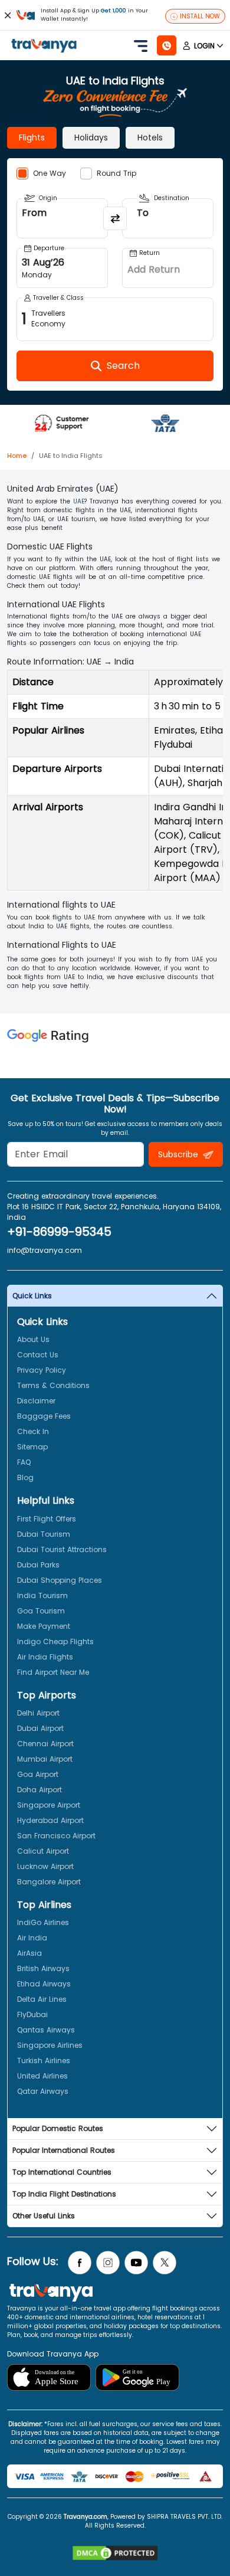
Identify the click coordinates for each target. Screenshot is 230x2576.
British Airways (43, 1968)
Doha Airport (40, 1790)
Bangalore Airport (49, 1882)
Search (21, 9)
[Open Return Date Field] (168, 268)
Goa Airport (38, 1774)
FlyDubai (32, 2014)
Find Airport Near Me (53, 1672)
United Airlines (42, 2076)
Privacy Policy (42, 1370)
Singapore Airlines (50, 2045)
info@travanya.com (45, 1250)
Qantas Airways (46, 2030)
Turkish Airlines (44, 2061)
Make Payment (44, 1626)
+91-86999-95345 (59, 1232)
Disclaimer (36, 1401)
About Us (33, 1339)
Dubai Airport (40, 1728)
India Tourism (42, 1595)
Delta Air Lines (42, 1999)
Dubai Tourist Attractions (62, 1549)
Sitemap (32, 1447)
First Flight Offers (47, 1519)
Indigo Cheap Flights (55, 1641)
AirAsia (29, 1953)
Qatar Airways (43, 2091)
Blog (25, 1477)
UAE (79, 501)
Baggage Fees (44, 1416)
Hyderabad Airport (50, 1820)
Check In (33, 1431)
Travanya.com (86, 2517)
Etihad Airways (44, 1984)
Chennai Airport (45, 1744)
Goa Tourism (41, 1611)
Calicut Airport (43, 1851)
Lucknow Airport (45, 1866)
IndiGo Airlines (43, 1922)
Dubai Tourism (44, 1534)
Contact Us (38, 1355)
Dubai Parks (38, 1565)
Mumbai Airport (45, 1759)
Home (17, 456)
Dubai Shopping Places (60, 1580)
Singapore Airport (49, 1805)
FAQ (24, 1462)
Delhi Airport (38, 1713)
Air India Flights (45, 1657)
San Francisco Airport (56, 1836)
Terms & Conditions (53, 1385)
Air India (32, 1938)
